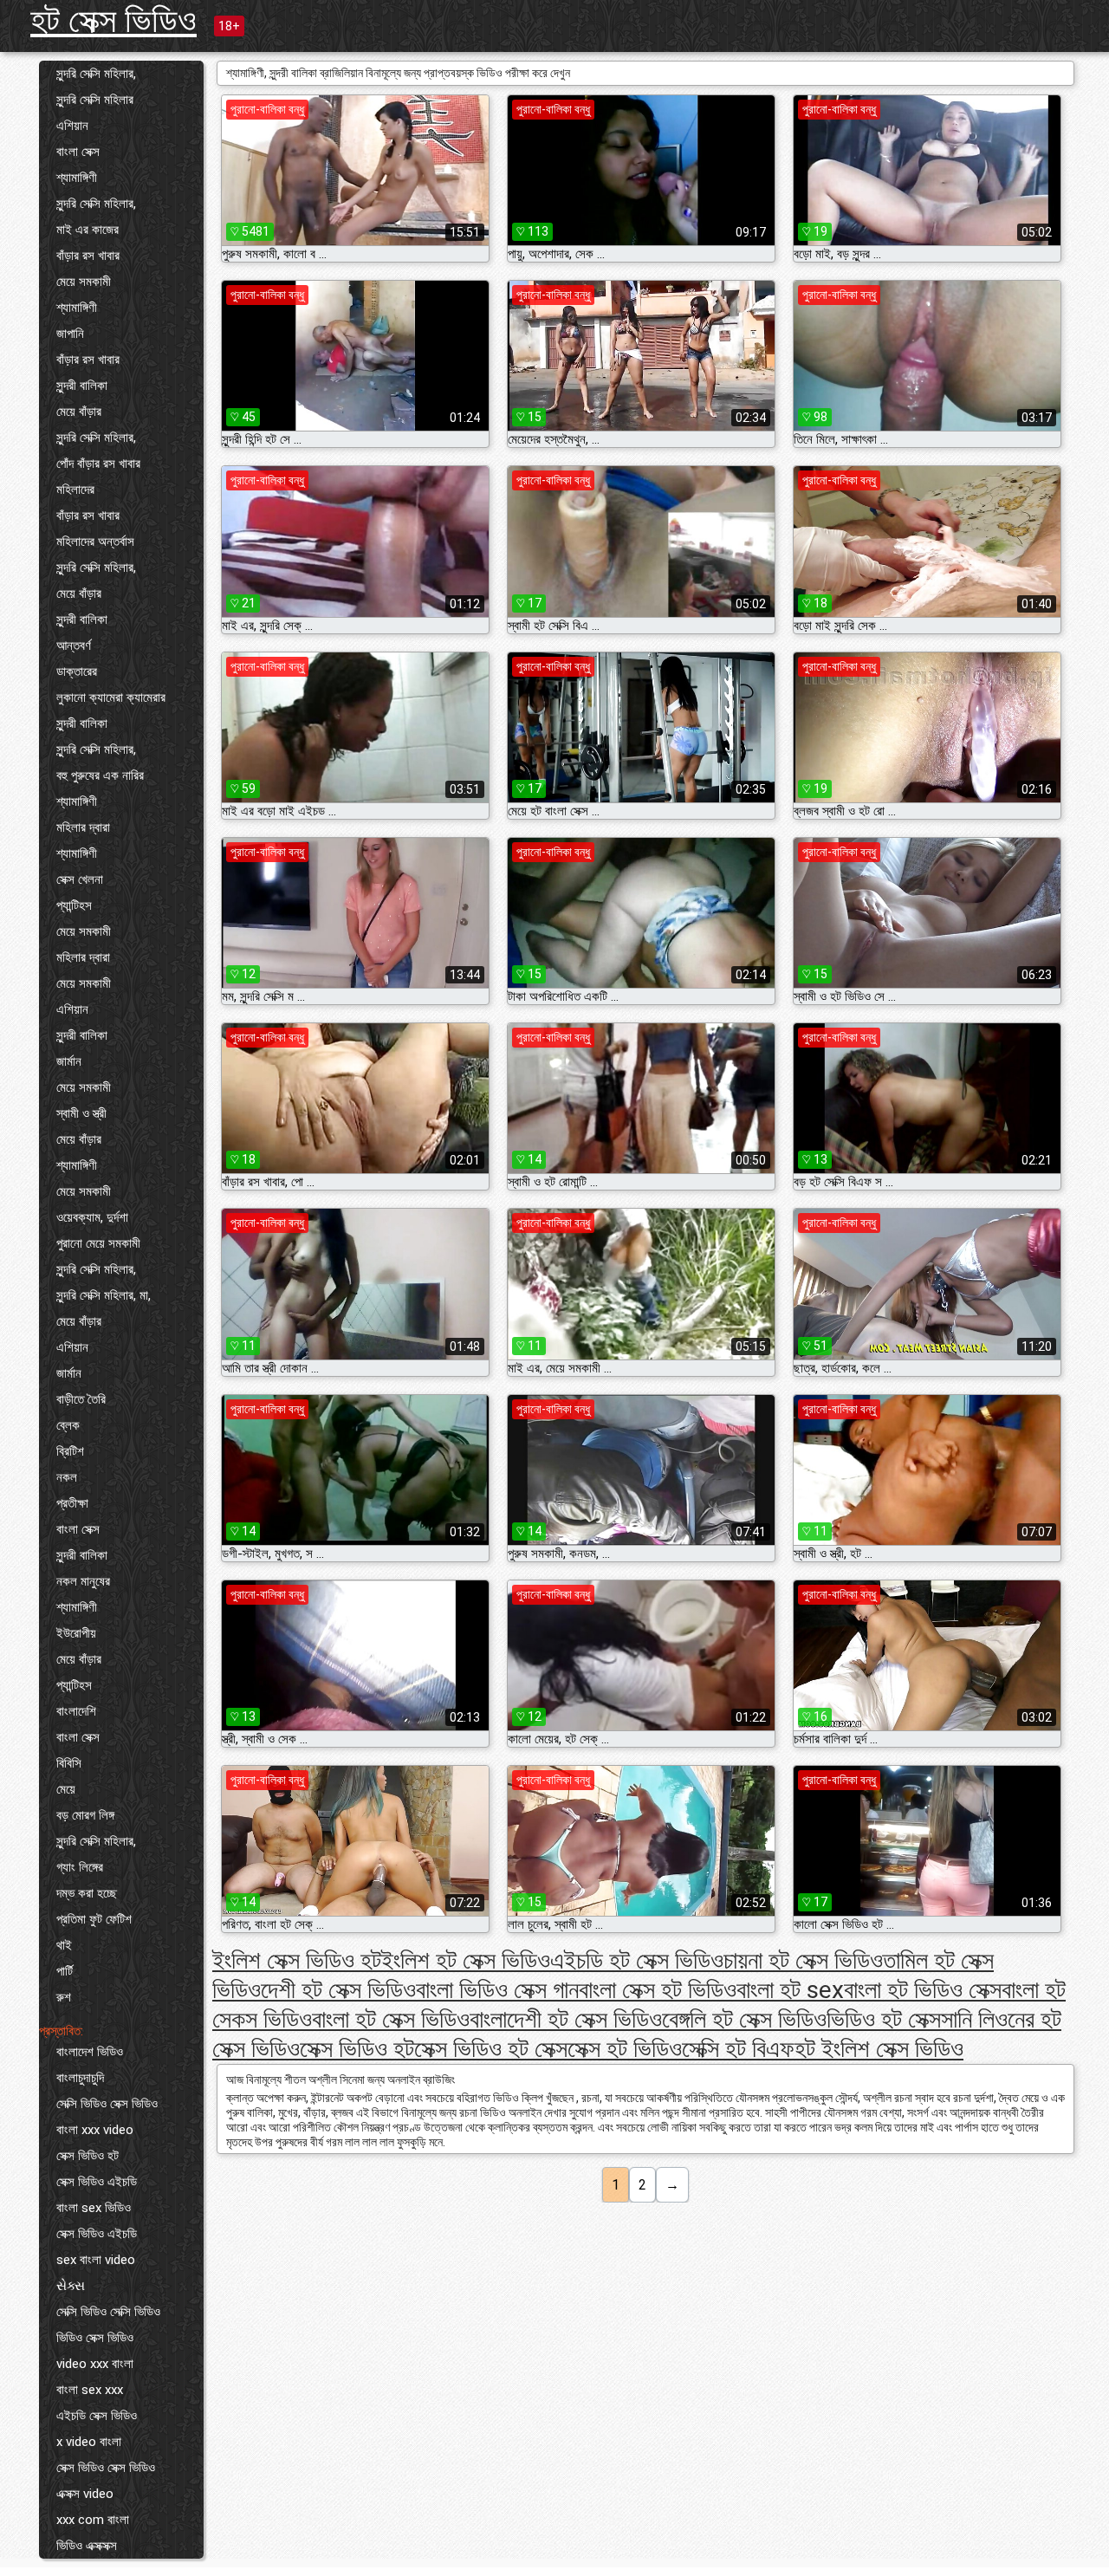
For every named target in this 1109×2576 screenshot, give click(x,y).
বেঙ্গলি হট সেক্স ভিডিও (744, 2019)
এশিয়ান (72, 126)
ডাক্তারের (77, 672)
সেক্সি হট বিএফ (738, 2049)
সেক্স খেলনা (80, 879)
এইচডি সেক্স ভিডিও (97, 2416)
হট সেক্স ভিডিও (113, 20)
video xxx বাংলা (95, 2364)
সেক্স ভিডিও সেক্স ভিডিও (106, 2468)
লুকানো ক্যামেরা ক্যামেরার (111, 698)
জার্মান (69, 1061)
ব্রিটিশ (70, 1451)
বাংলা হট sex (790, 1990)
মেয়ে (66, 1789)
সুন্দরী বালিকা (82, 386)
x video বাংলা (89, 2442)
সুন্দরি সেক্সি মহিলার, (96, 74)
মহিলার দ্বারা (83, 827)
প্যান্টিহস (74, 905)
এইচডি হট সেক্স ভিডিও (637, 1960)
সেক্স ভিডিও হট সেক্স (491, 2049)
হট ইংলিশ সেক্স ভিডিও (879, 2049)
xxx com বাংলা (93, 2520)
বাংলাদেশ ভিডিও (90, 2052)
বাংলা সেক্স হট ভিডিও (658, 1990)
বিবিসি (69, 1763)
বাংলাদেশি (76, 1711)
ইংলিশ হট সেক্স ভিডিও (466, 1960)
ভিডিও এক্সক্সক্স (87, 2546)
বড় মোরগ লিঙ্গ (85, 1815)
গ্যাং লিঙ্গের (80, 1867)
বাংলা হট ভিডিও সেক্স (923, 1990)
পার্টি (65, 1971)
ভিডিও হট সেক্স (884, 2019)
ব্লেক (68, 1425)
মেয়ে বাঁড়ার (79, 412)
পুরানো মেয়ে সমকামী (98, 1243)
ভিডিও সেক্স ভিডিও (95, 2338)
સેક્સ (71, 2286)
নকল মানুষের (83, 1581)
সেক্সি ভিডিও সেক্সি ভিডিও (108, 2312)
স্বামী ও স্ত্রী (81, 1113)
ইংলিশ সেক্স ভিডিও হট (297, 1960)
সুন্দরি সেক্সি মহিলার (95, 100)
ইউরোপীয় (76, 1633)
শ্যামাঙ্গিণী (77, 178)
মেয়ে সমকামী (84, 282)
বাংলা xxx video (95, 2130)
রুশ (64, 1997)
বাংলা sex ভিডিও (94, 2208)
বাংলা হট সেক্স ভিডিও (391, 2019)
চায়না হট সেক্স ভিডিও (803, 1960)
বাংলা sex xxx (90, 2390)
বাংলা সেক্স (78, 152)
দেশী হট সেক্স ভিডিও (338, 1990)
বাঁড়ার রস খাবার (88, 256)
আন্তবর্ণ (74, 646)
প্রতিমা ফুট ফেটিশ (94, 1919)
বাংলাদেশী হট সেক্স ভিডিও (566, 2019)
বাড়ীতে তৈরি (81, 1399)
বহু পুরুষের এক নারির (100, 775)
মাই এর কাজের (88, 230)
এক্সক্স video (85, 2494)
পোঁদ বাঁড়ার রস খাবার (98, 464)
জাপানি (70, 334)
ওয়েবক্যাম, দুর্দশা (92, 1217)
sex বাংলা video (96, 2260)
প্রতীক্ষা (72, 1503)
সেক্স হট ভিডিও (625, 2049)
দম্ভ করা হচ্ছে (87, 1893)
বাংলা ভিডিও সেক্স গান (497, 1990)
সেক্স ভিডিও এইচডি (97, 2182)
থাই (64, 1945)
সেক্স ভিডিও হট (88, 2156)
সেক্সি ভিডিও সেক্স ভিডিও (107, 2104)
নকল (67, 1477)
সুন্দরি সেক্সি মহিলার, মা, (104, 1295)
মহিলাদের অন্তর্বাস (95, 542)
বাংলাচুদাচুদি (80, 2078)
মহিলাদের (75, 490)
